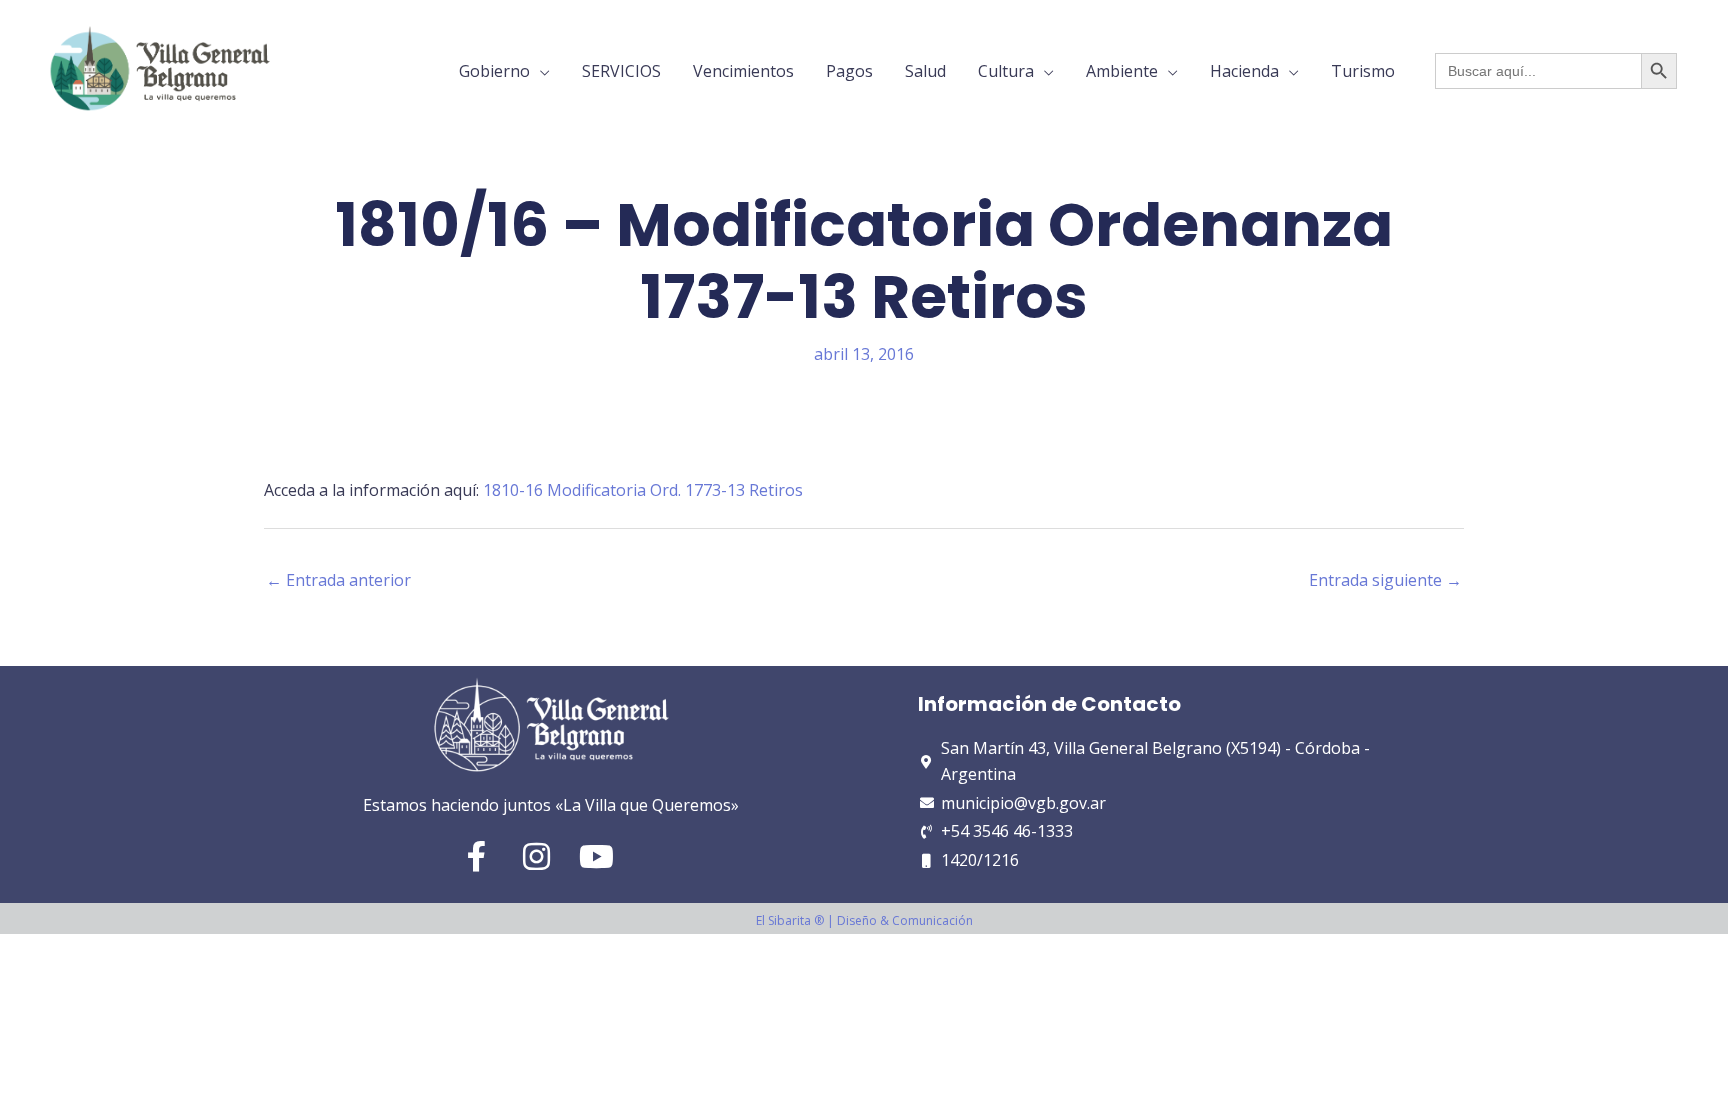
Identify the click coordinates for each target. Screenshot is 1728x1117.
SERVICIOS (621, 71)
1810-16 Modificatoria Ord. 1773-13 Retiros (643, 490)
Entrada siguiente (1385, 580)
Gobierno (494, 71)
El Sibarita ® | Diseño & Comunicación (864, 920)
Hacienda (1244, 71)
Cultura (1006, 71)
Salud (925, 71)
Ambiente (1122, 71)
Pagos (849, 71)
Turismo (1363, 71)
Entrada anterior (338, 580)
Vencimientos (743, 71)
